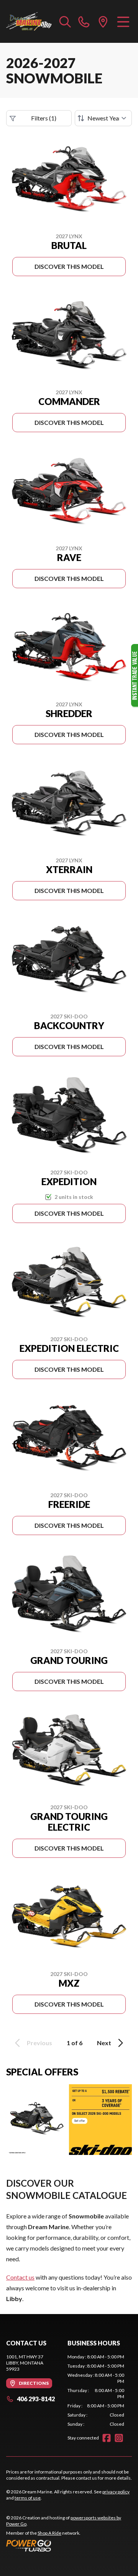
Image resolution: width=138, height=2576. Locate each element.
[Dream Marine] (29, 21)
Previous (39, 2043)
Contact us (20, 2277)
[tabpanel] (96, 2391)
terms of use (28, 2498)
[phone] (84, 21)
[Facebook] (107, 2438)
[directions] (103, 21)
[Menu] (123, 21)
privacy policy (116, 2492)
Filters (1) (44, 118)
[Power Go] (69, 2545)
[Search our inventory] (65, 21)
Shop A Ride (49, 2533)
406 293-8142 (36, 2399)
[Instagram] (119, 2438)
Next (104, 2043)
